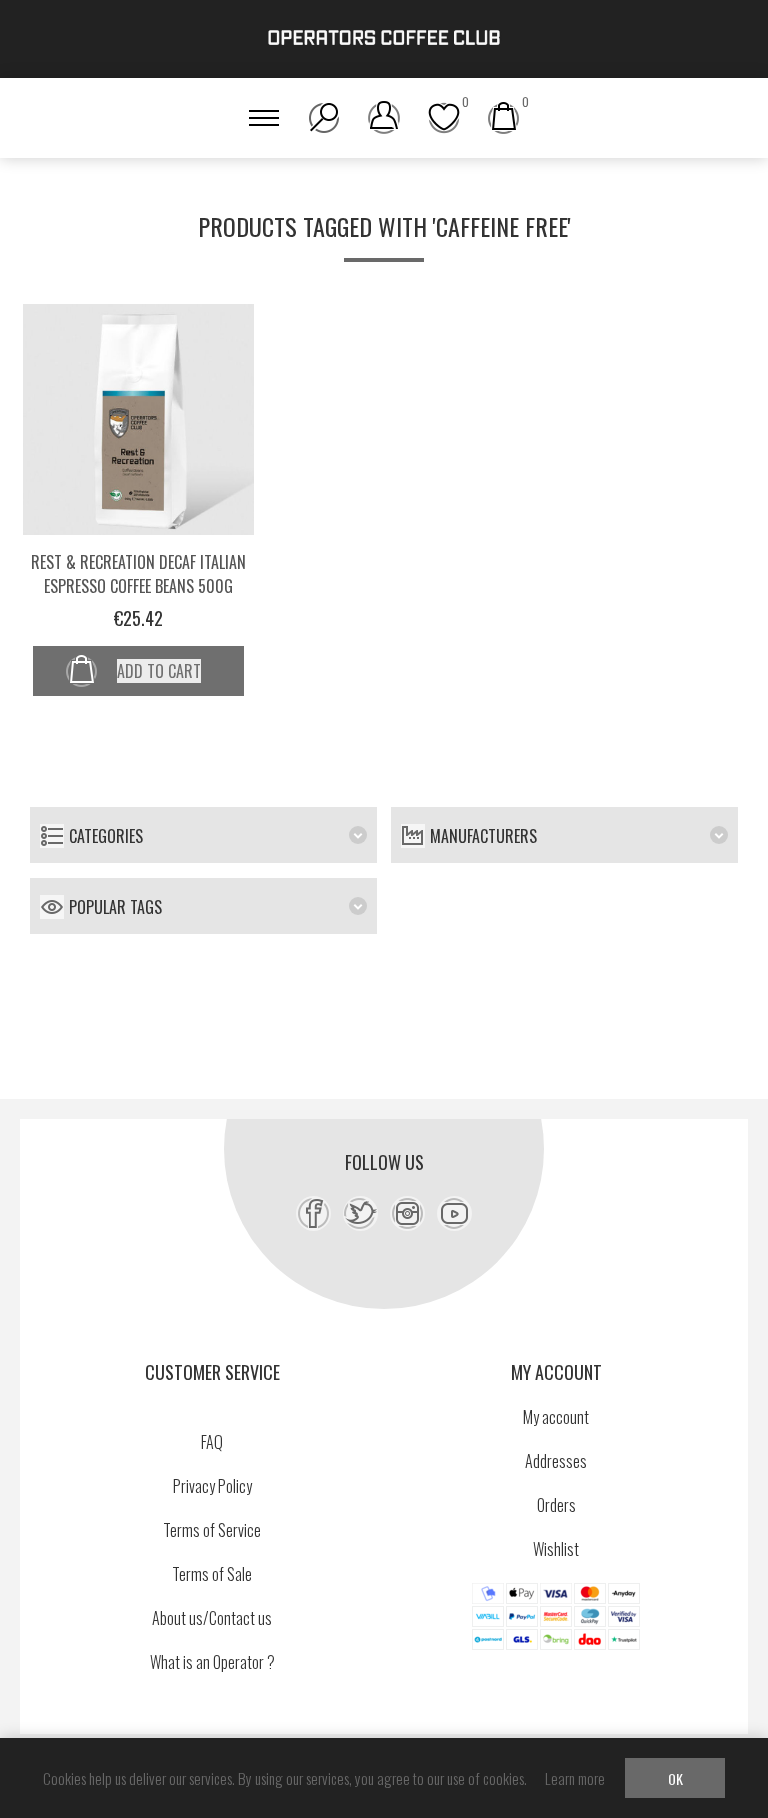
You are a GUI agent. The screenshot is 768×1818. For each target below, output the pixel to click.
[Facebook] (313, 1213)
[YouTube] (454, 1213)
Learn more (575, 1778)
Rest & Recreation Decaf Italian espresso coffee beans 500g (138, 574)
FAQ (212, 1442)
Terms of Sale (212, 1574)
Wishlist (556, 1549)
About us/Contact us (212, 1618)
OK (675, 1778)
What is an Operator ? (212, 1662)
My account (556, 1417)
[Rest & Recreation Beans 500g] (138, 419)
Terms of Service (212, 1530)
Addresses (556, 1461)
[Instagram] (407, 1213)
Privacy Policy (212, 1486)
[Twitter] (360, 1213)
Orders (556, 1505)
